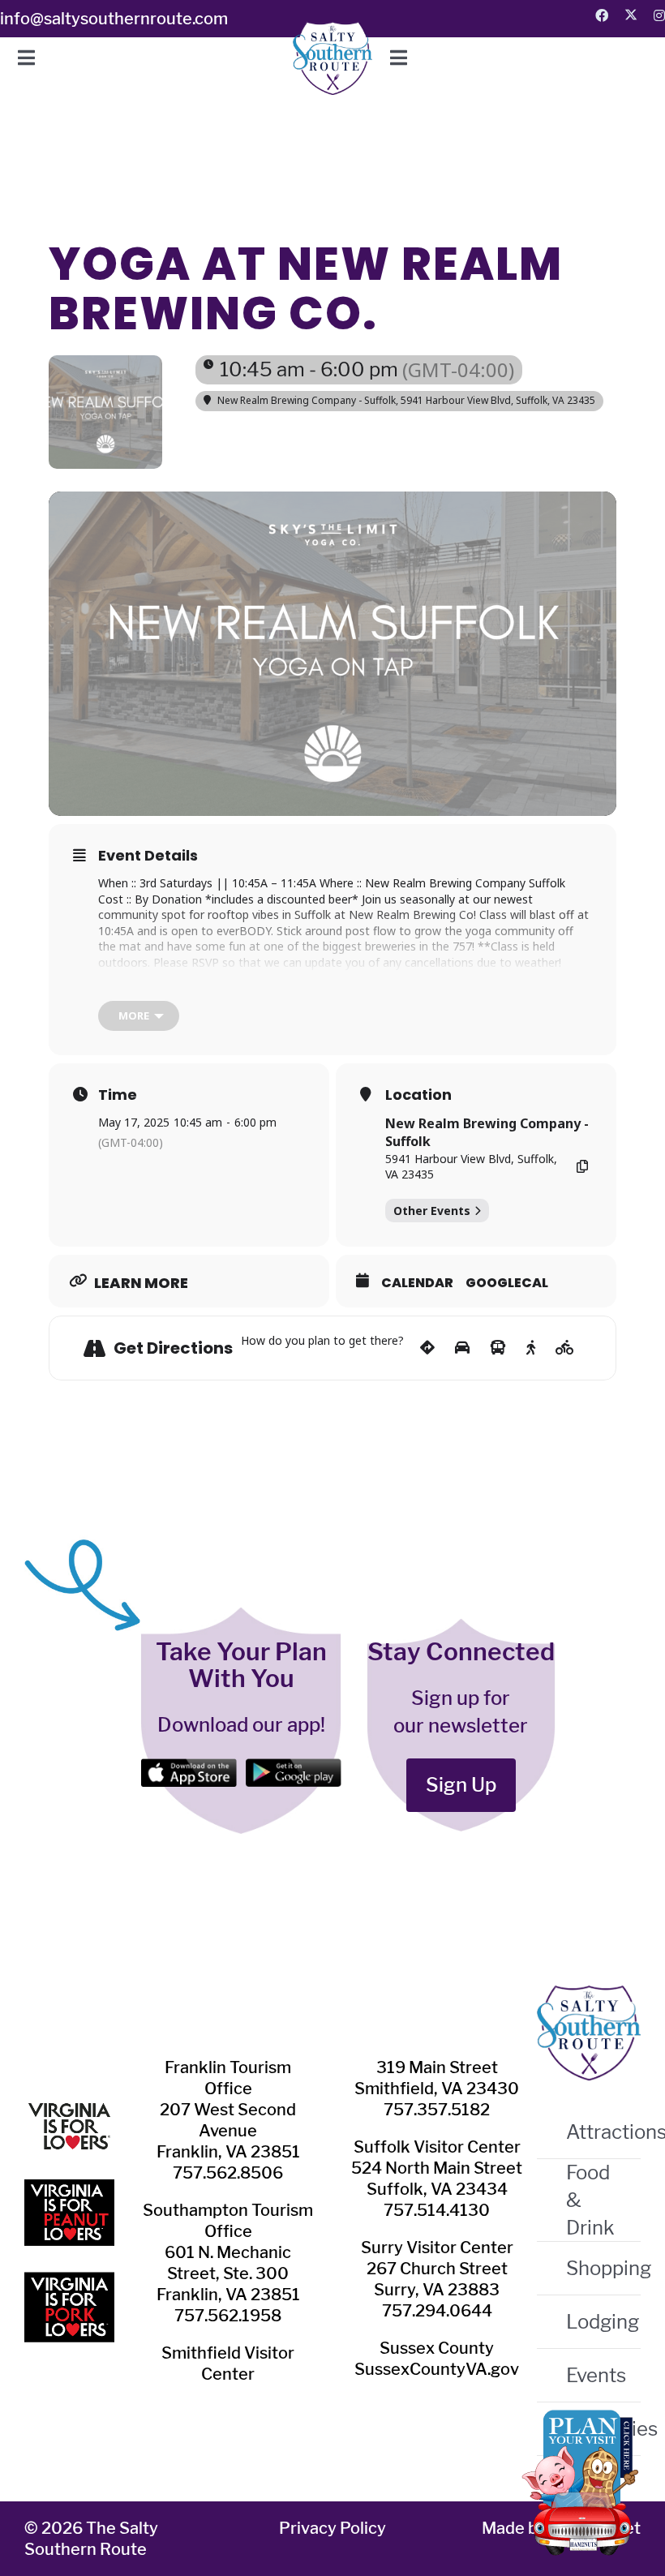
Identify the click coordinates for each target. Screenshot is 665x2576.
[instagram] (659, 15)
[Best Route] (427, 1348)
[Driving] (462, 1348)
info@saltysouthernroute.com (114, 19)
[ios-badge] (189, 1768)
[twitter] (631, 15)
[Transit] (498, 1348)
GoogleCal (507, 1283)
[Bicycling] (565, 1348)
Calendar (417, 1283)
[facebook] (602, 15)
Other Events (432, 1211)
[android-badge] (293, 1768)
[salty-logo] (332, 30)
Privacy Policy (332, 2528)
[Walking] (531, 1348)
